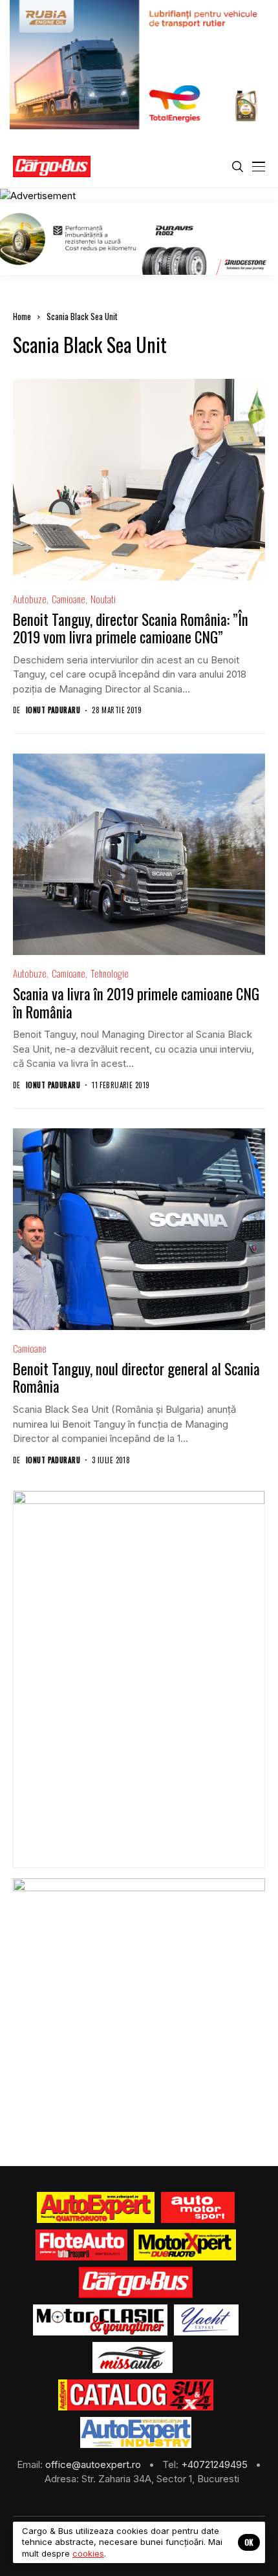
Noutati (103, 599)
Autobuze (30, 599)
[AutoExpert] (96, 2207)
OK (249, 2542)
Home (22, 316)
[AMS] (198, 2207)
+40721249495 (216, 2464)
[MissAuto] (133, 2357)
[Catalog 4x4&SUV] (136, 2395)
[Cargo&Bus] (135, 2282)
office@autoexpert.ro (94, 2464)
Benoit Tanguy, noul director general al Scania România (136, 1378)
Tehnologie (110, 973)
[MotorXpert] (185, 2245)
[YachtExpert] (207, 2320)
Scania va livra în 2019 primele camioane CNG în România (136, 1003)
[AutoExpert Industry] (135, 2432)
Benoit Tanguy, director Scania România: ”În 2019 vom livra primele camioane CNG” (131, 628)
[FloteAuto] (82, 2245)
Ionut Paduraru (53, 710)
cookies (88, 2553)
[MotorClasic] (100, 2320)
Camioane (69, 599)
